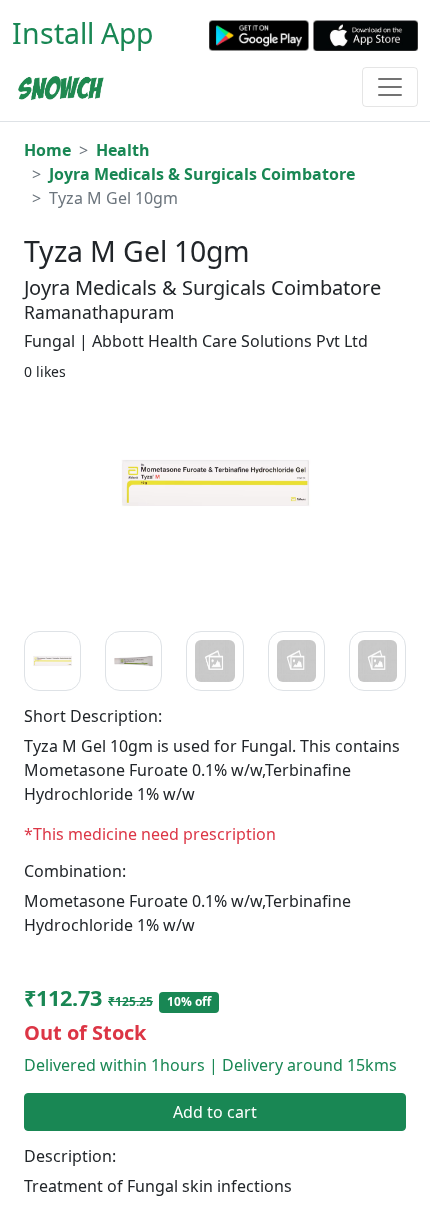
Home (47, 150)
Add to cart (215, 1112)
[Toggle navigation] (390, 87)
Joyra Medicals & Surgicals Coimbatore (202, 174)
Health (123, 150)
